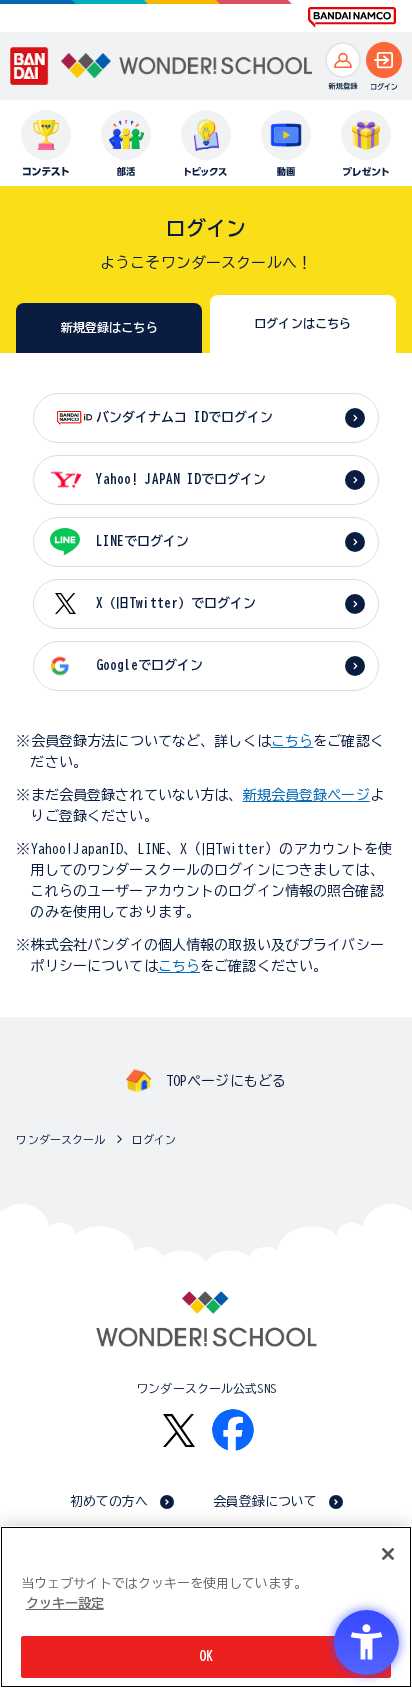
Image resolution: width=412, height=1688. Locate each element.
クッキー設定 (65, 1603)
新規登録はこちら (109, 327)
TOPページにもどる (226, 1081)
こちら (292, 741)
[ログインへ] (384, 60)
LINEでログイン (142, 541)
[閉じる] (388, 1554)
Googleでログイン (149, 665)
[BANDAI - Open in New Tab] (29, 65)
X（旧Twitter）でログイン (176, 603)
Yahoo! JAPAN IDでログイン (181, 479)
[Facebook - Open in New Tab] (233, 1430)
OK (206, 1656)
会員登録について (265, 1501)
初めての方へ (109, 1501)
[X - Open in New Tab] (179, 1430)
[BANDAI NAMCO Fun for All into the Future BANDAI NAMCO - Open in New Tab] (352, 17)
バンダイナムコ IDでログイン (184, 417)
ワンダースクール (60, 1139)
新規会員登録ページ (306, 795)
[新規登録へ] (343, 60)
